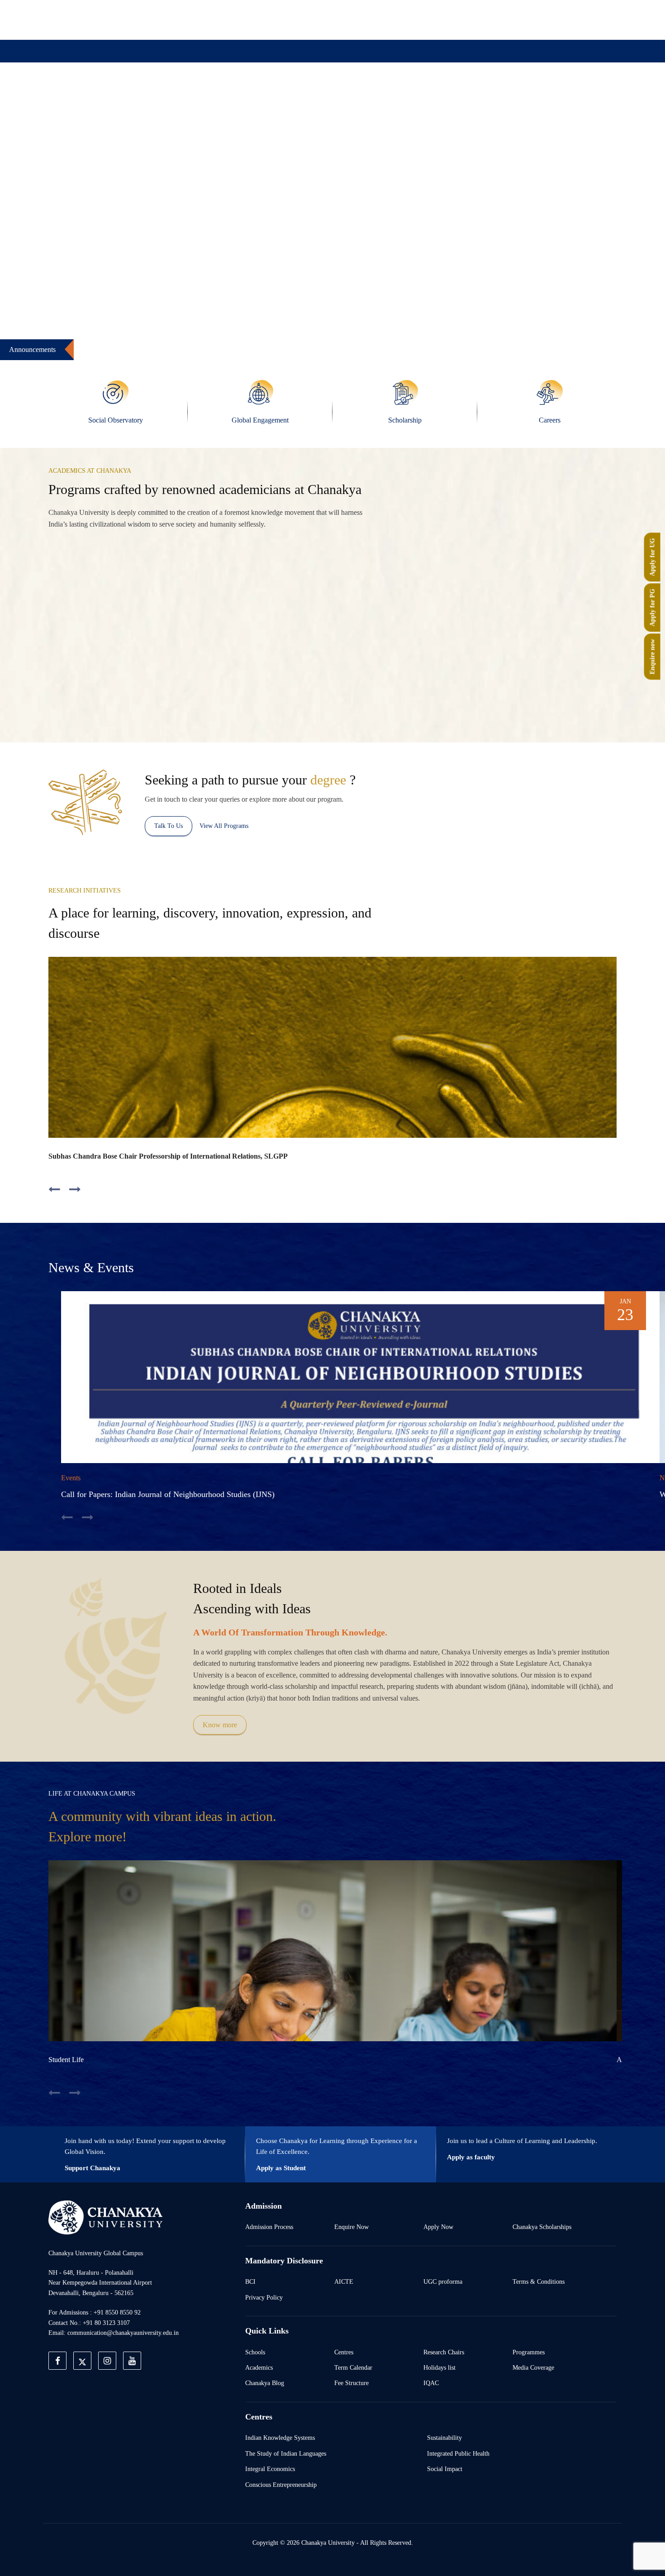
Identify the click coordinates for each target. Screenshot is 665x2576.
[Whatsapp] (544, 19)
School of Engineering (549, 692)
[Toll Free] (565, 19)
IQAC (431, 2383)
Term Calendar (353, 2367)
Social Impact (445, 2469)
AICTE (344, 2281)
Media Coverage (533, 2367)
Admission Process (269, 2227)
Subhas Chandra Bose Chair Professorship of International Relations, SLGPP (168, 1156)
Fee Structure (351, 2383)
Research (341, 96)
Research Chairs (444, 2352)
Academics (259, 2367)
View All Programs (224, 826)
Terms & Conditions (539, 2281)
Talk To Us (169, 826)
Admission (236, 96)
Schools (255, 2352)
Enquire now (652, 656)
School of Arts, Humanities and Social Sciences (250, 659)
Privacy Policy (264, 2297)
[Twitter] (482, 19)
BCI (250, 2281)
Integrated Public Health (458, 2453)
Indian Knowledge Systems (280, 2438)
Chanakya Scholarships (542, 2227)
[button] (38, 249)
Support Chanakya (93, 2168)
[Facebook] (461, 19)
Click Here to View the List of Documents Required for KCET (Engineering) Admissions (390, 345)
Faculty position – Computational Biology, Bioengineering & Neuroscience (107, 345)
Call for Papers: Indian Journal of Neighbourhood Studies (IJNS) (168, 1494)
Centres (344, 2352)
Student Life (66, 2060)
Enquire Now (351, 2227)
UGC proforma (443, 2281)
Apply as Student (281, 2168)
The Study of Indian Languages (286, 2453)
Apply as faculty (471, 2157)
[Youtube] (523, 19)
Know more (220, 1725)
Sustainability (444, 2438)
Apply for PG (652, 607)
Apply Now (438, 2227)
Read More (179, 692)
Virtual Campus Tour (406, 96)
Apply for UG (652, 557)
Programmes (529, 2352)
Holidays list (439, 2367)
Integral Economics (270, 2469)
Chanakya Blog (265, 2383)
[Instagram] (503, 19)
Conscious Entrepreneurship (281, 2485)
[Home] (105, 2217)
